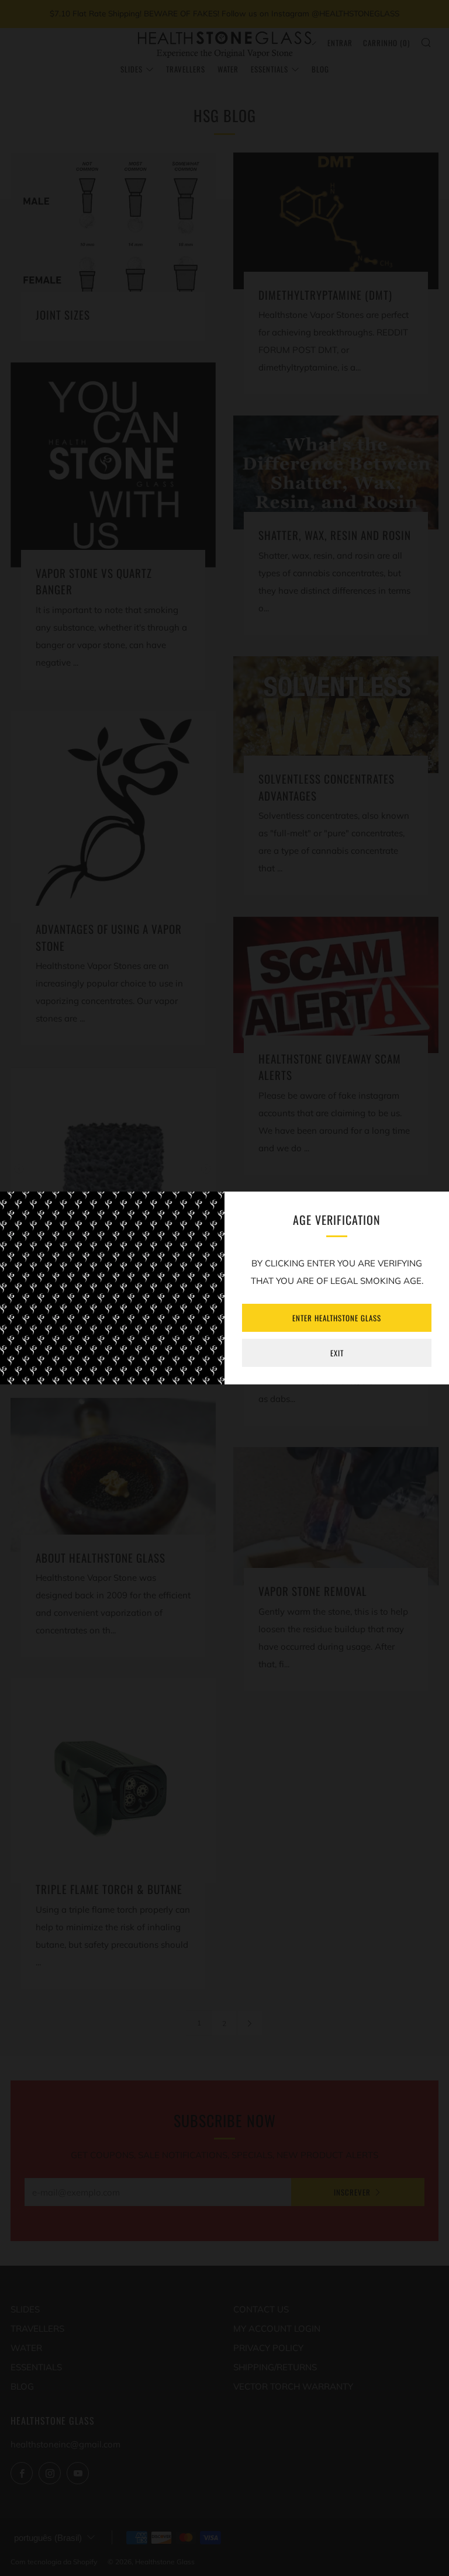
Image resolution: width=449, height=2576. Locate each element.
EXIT (337, 1353)
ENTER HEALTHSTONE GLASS (337, 1318)
